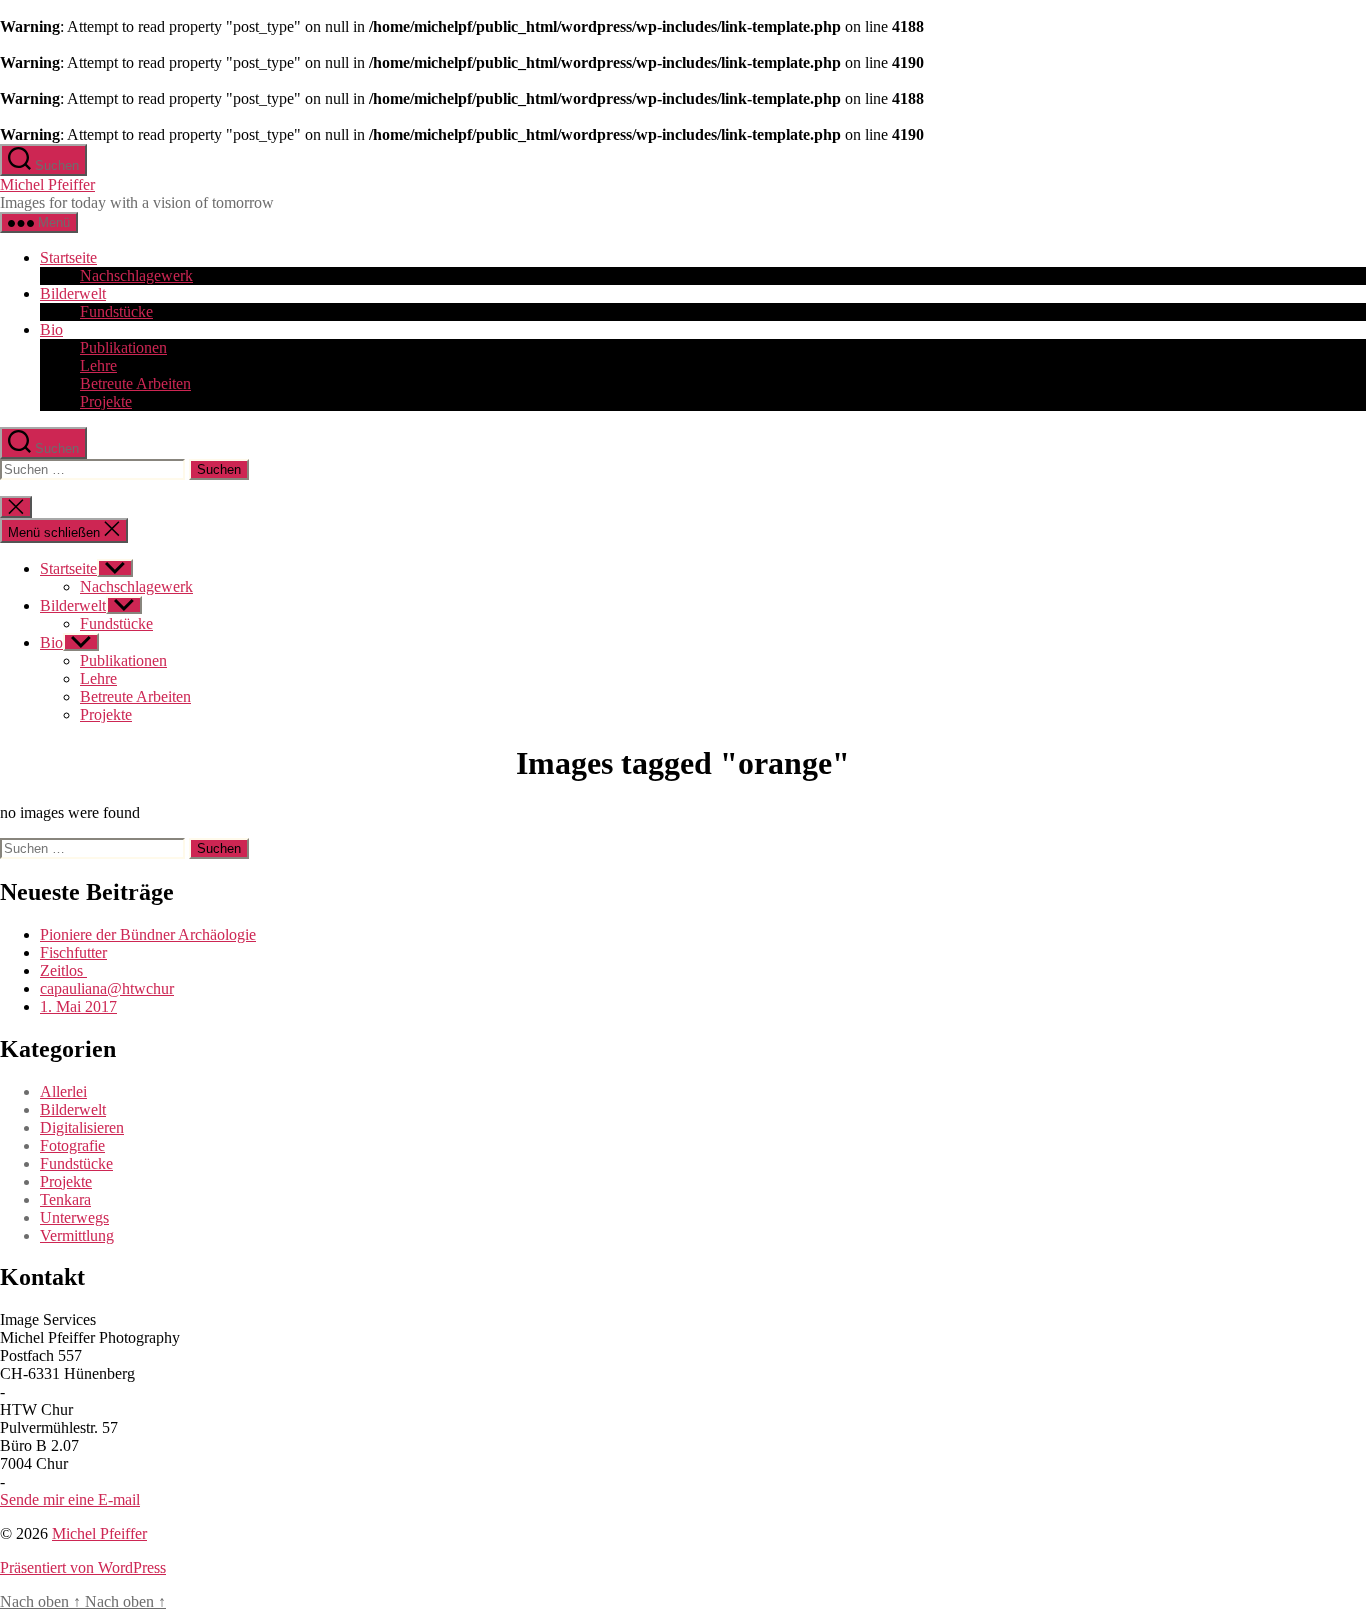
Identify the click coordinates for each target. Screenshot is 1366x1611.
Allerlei (63, 1091)
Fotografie (72, 1145)
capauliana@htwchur (107, 988)
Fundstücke (116, 311)
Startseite (68, 257)
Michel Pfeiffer (47, 184)
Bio (51, 329)
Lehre (98, 365)
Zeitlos (63, 970)
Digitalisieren (82, 1127)
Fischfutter (73, 952)
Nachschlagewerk (136, 275)
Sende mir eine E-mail (70, 1499)
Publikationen (123, 347)
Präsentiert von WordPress (83, 1567)
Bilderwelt (73, 293)
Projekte (106, 401)
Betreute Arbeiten (135, 383)
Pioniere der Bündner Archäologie (148, 934)
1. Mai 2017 (78, 1006)
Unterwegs (74, 1217)
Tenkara (65, 1199)
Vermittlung (77, 1235)
